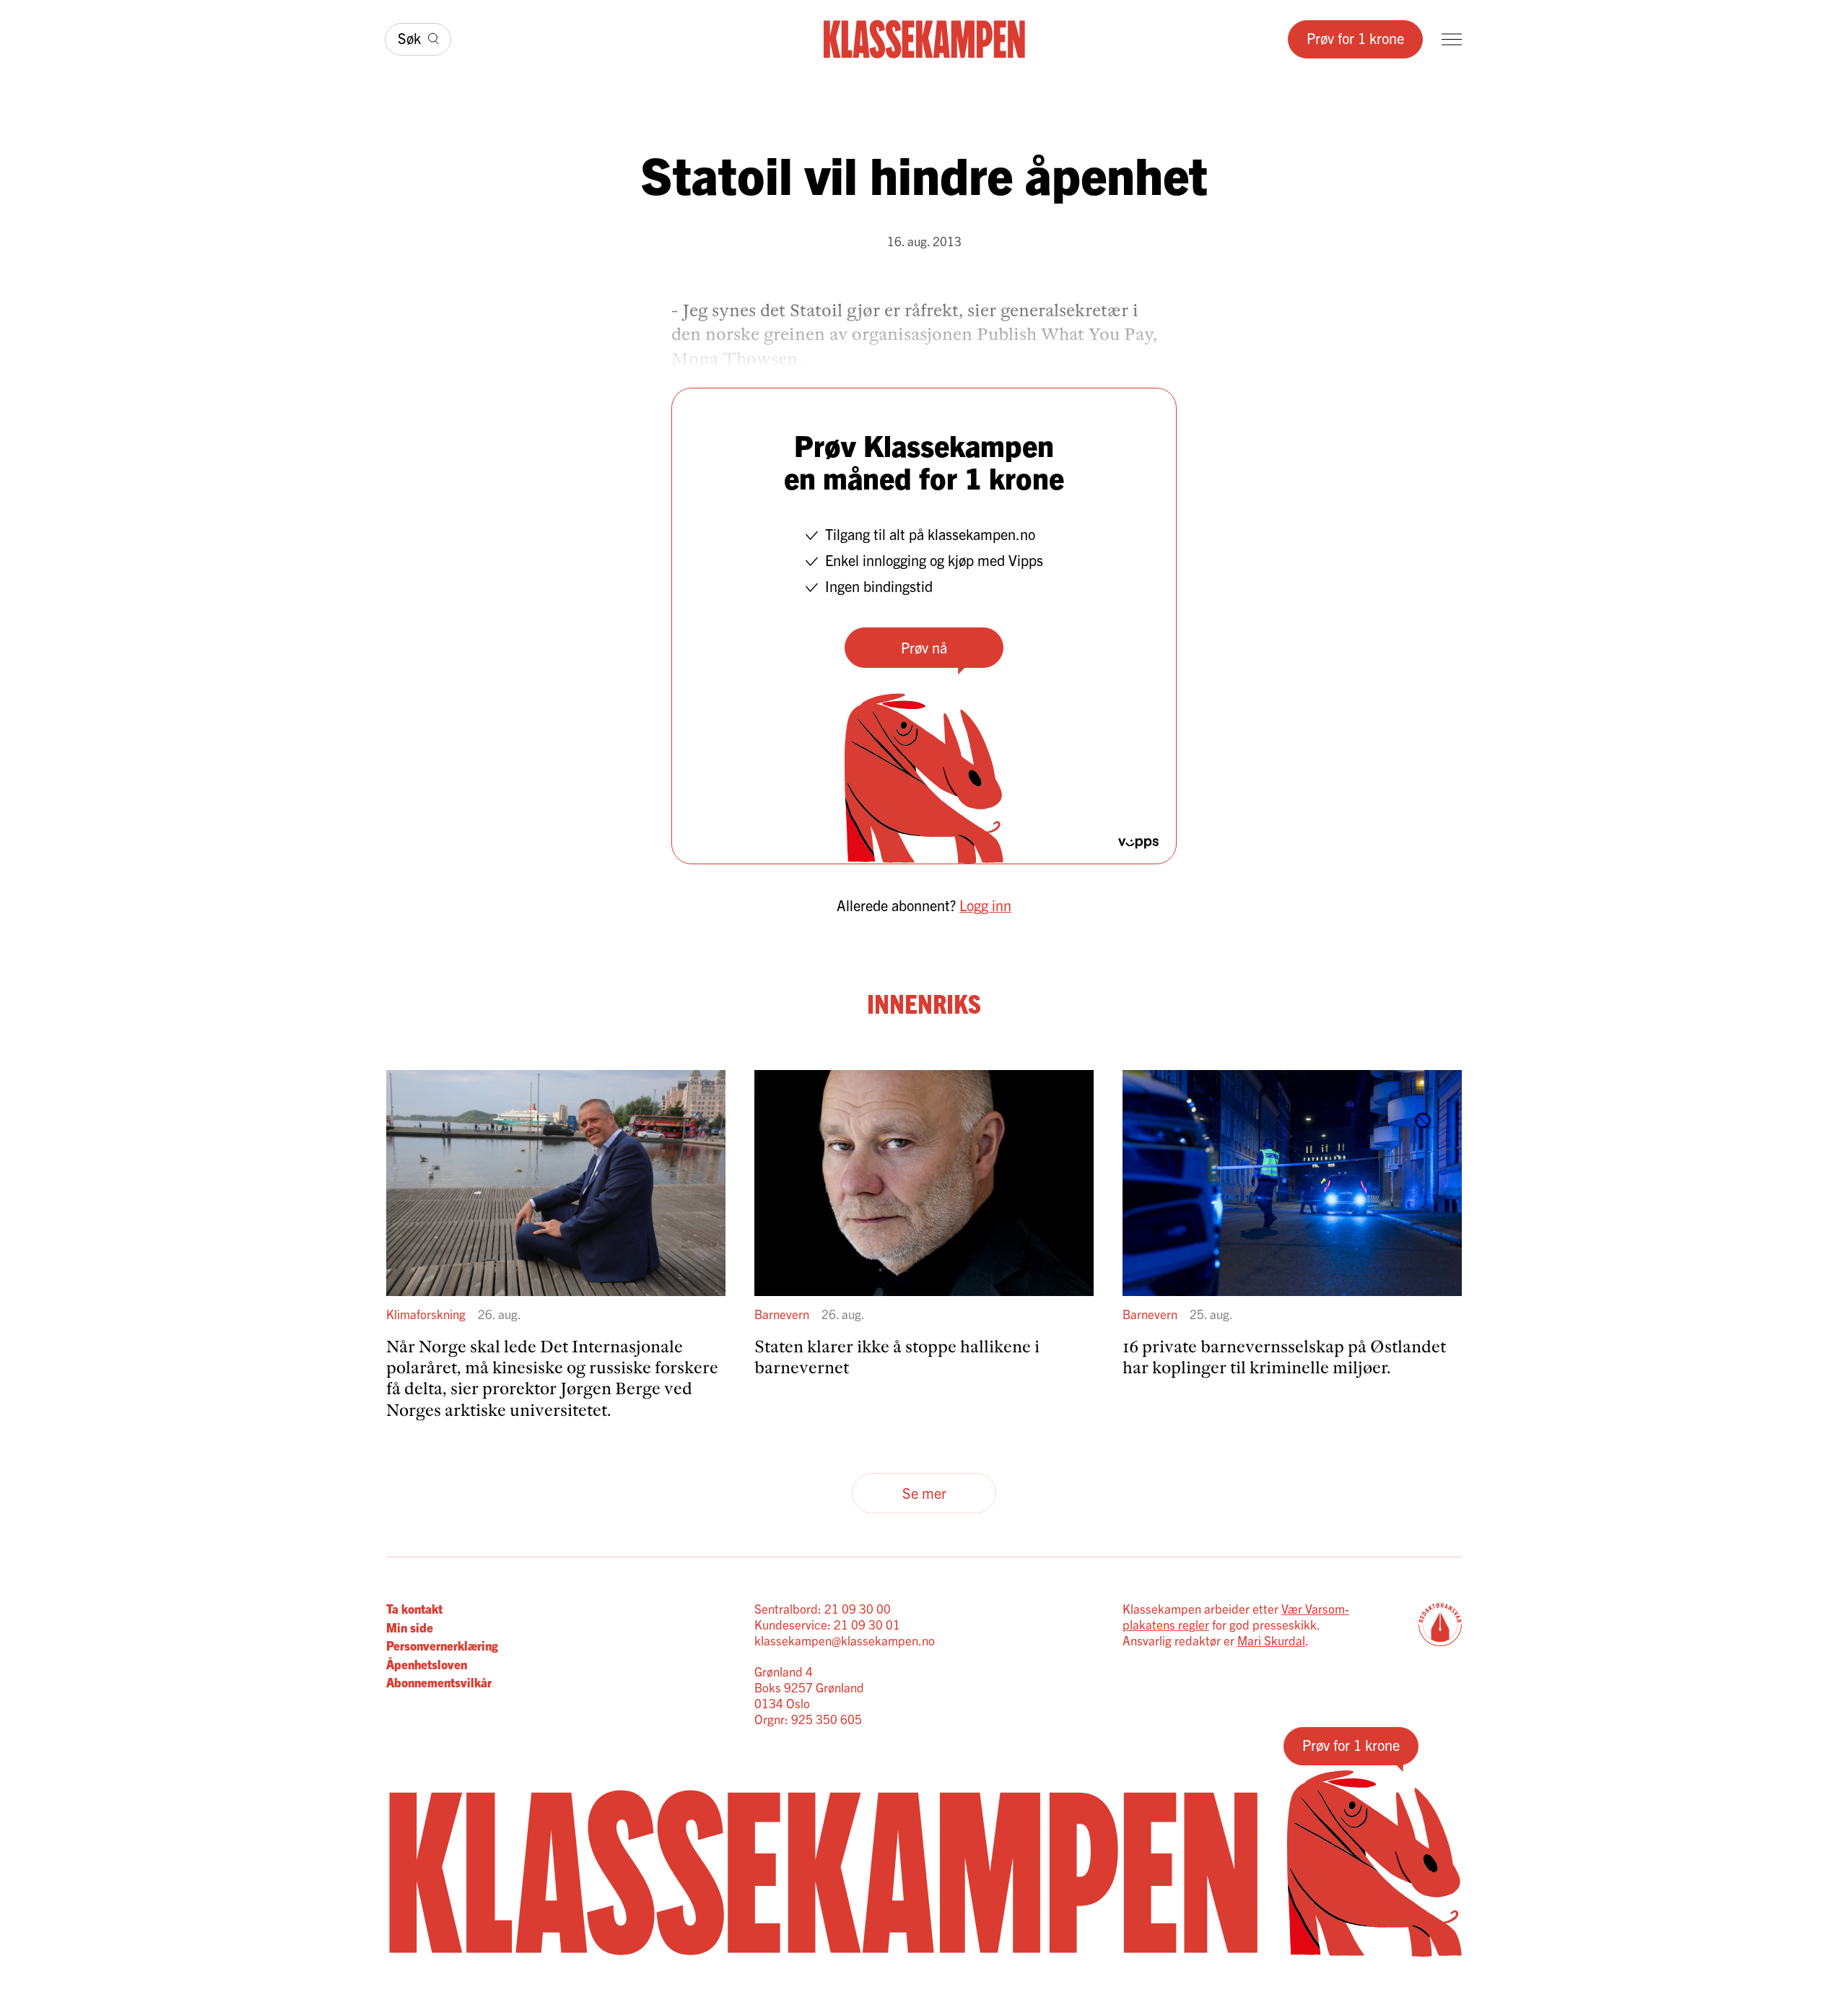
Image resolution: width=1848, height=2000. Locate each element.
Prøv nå (924, 647)
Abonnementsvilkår (439, 1682)
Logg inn (985, 905)
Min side (410, 1627)
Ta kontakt (414, 1608)
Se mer (924, 1493)
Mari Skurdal (1271, 1640)
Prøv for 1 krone (1355, 38)
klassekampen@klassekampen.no (845, 1640)
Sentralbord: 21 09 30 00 (823, 1608)
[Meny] (1452, 39)
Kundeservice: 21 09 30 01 (827, 1624)
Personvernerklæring (442, 1645)
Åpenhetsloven (427, 1664)
